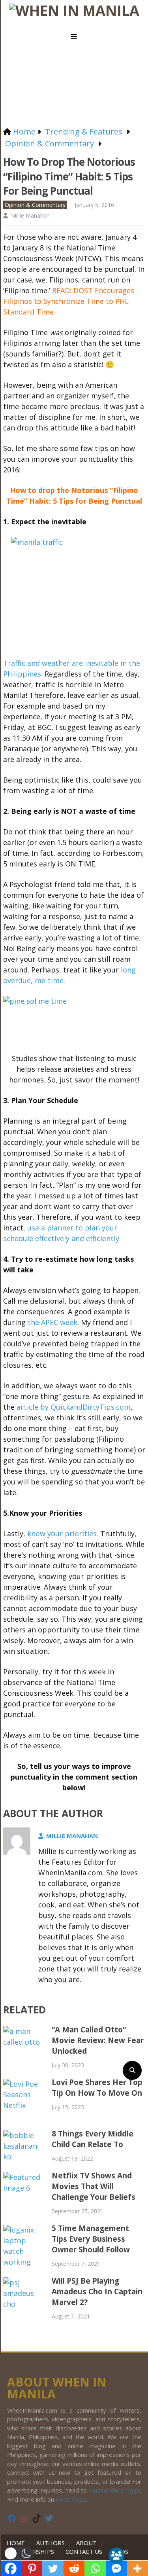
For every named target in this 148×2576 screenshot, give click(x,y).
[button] (19, 2553)
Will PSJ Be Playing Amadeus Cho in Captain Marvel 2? (97, 2292)
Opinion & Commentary (35, 205)
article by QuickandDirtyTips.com (74, 1407)
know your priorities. (63, 1533)
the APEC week (52, 1322)
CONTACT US (84, 2551)
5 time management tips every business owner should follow (91, 2239)
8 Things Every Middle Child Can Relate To (93, 2139)
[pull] (74, 37)
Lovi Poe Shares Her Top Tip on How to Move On (97, 2088)
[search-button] (132, 2070)
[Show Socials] (116, 2555)
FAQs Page (71, 2499)
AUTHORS (51, 2543)
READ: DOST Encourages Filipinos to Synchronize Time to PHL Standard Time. (69, 301)
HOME (17, 2543)
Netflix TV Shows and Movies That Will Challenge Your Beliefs (94, 2186)
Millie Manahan (30, 215)
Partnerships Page (114, 2490)
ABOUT (86, 2543)
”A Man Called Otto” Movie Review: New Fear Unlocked (98, 2040)
